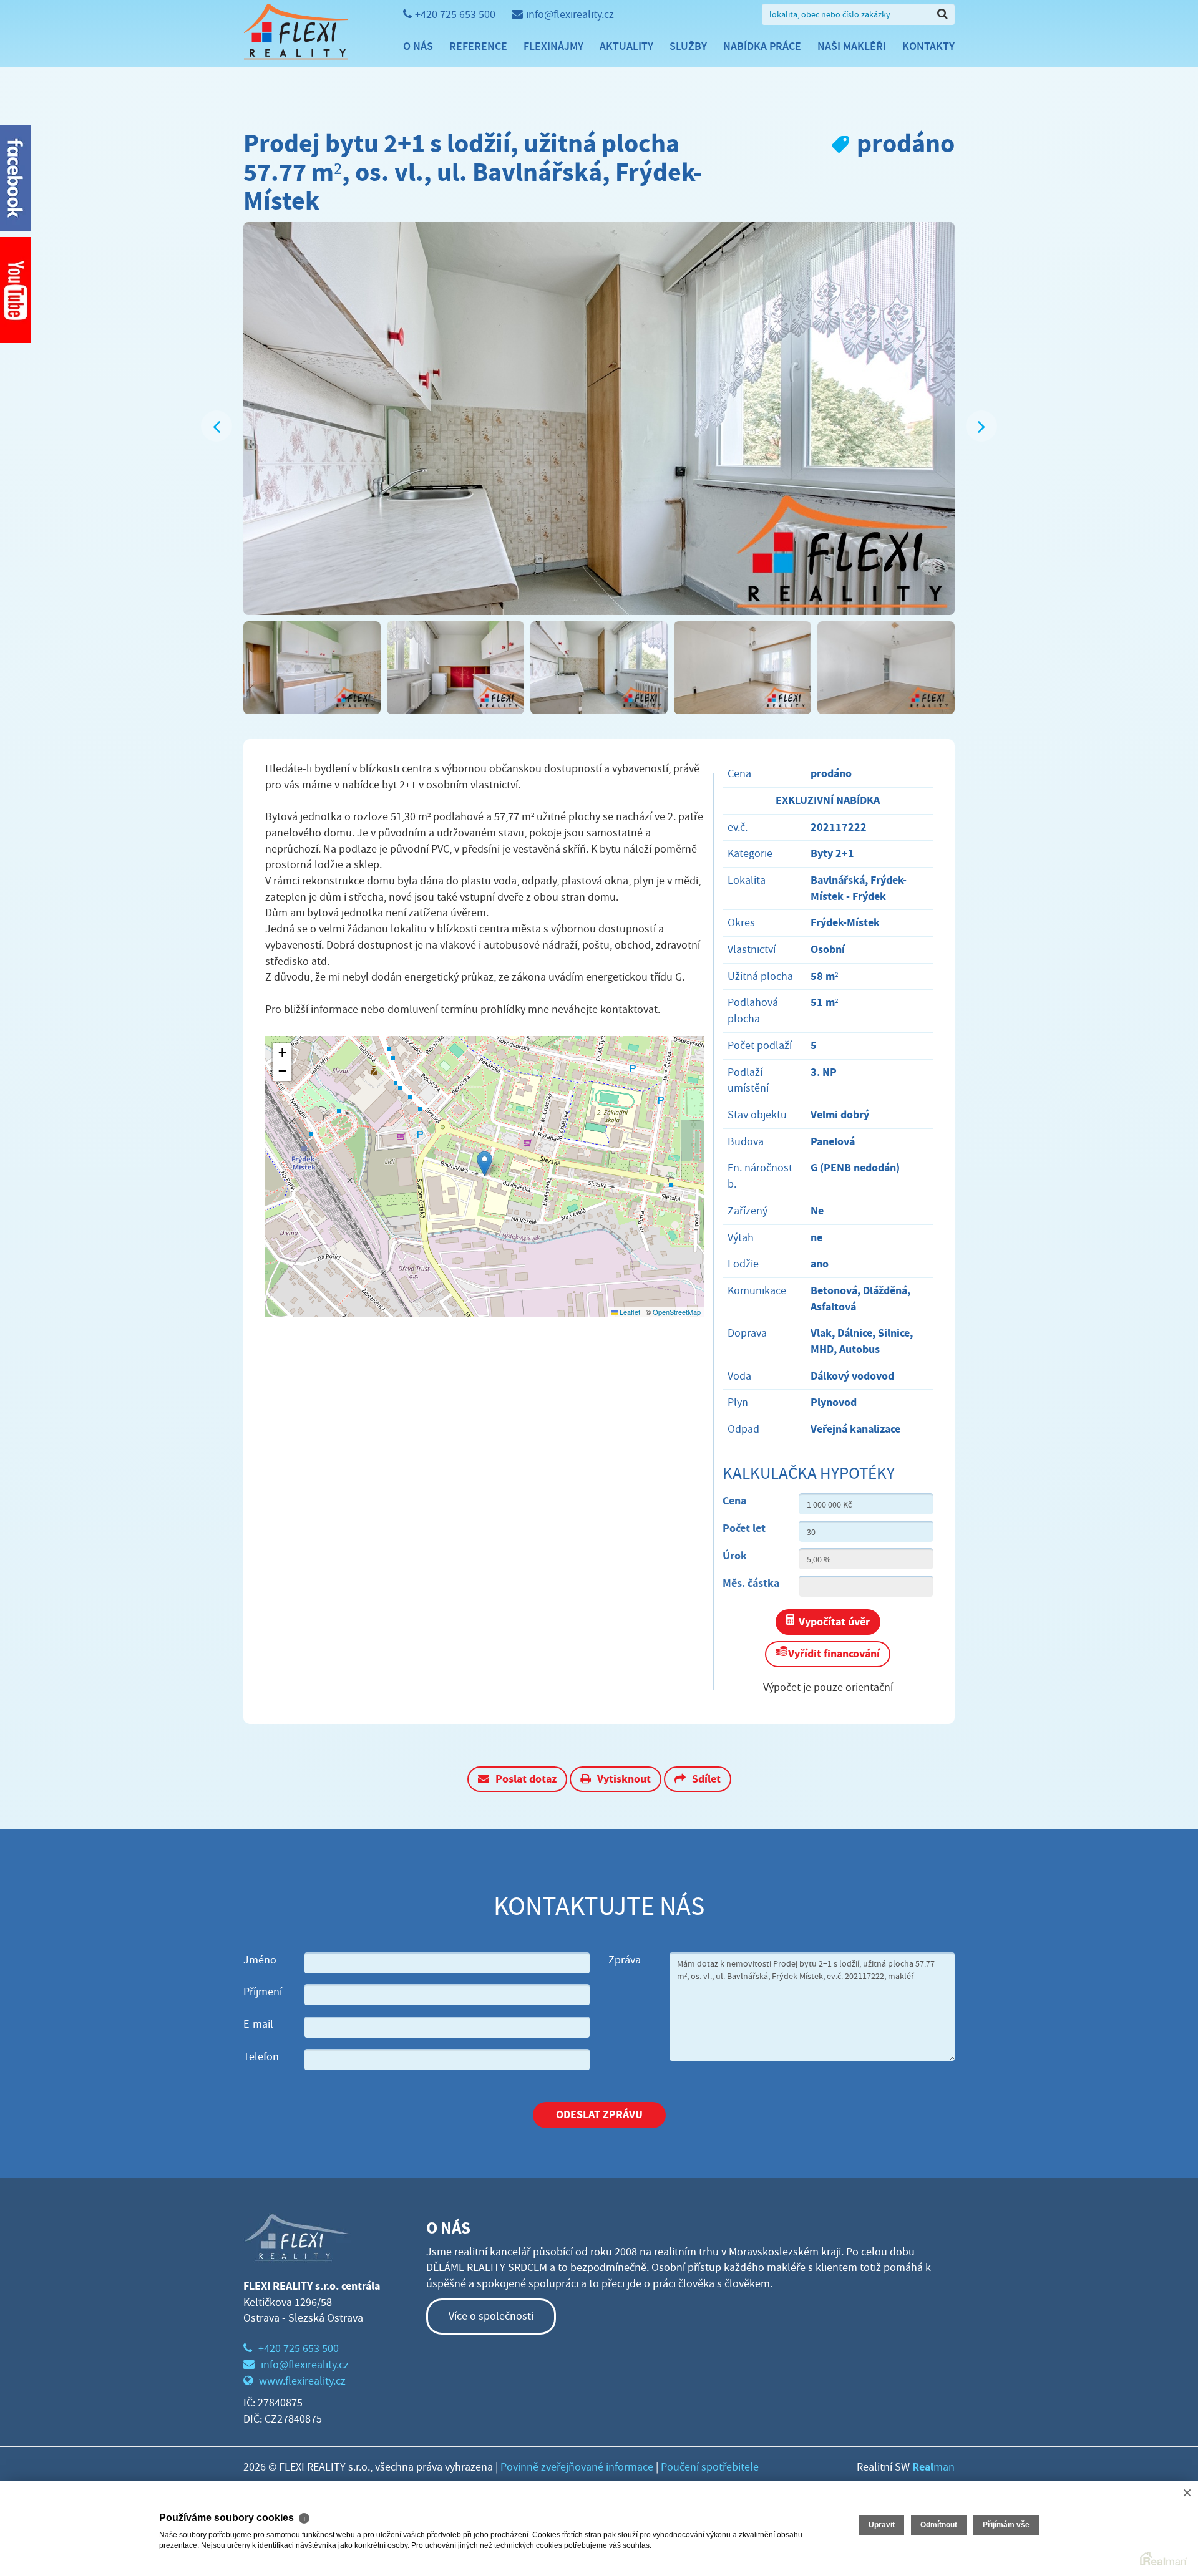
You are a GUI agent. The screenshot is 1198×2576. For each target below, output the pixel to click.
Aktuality (626, 46)
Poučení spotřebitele (710, 2467)
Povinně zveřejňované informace (577, 2467)
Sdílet (706, 1779)
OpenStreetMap (677, 1312)
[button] (485, 1164)
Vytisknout (624, 1779)
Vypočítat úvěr (834, 1622)
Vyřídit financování (834, 1654)
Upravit (882, 2525)
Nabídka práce (762, 46)
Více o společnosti (491, 2316)
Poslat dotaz (526, 1779)
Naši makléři (852, 46)
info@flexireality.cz (570, 15)
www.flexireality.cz (302, 2381)
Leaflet (629, 1312)
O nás (418, 46)
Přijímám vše (1006, 2525)
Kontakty (928, 46)
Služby (688, 46)
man (933, 2467)
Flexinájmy (553, 46)
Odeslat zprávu (599, 2114)
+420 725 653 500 (455, 15)
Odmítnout (939, 2525)
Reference (478, 46)
